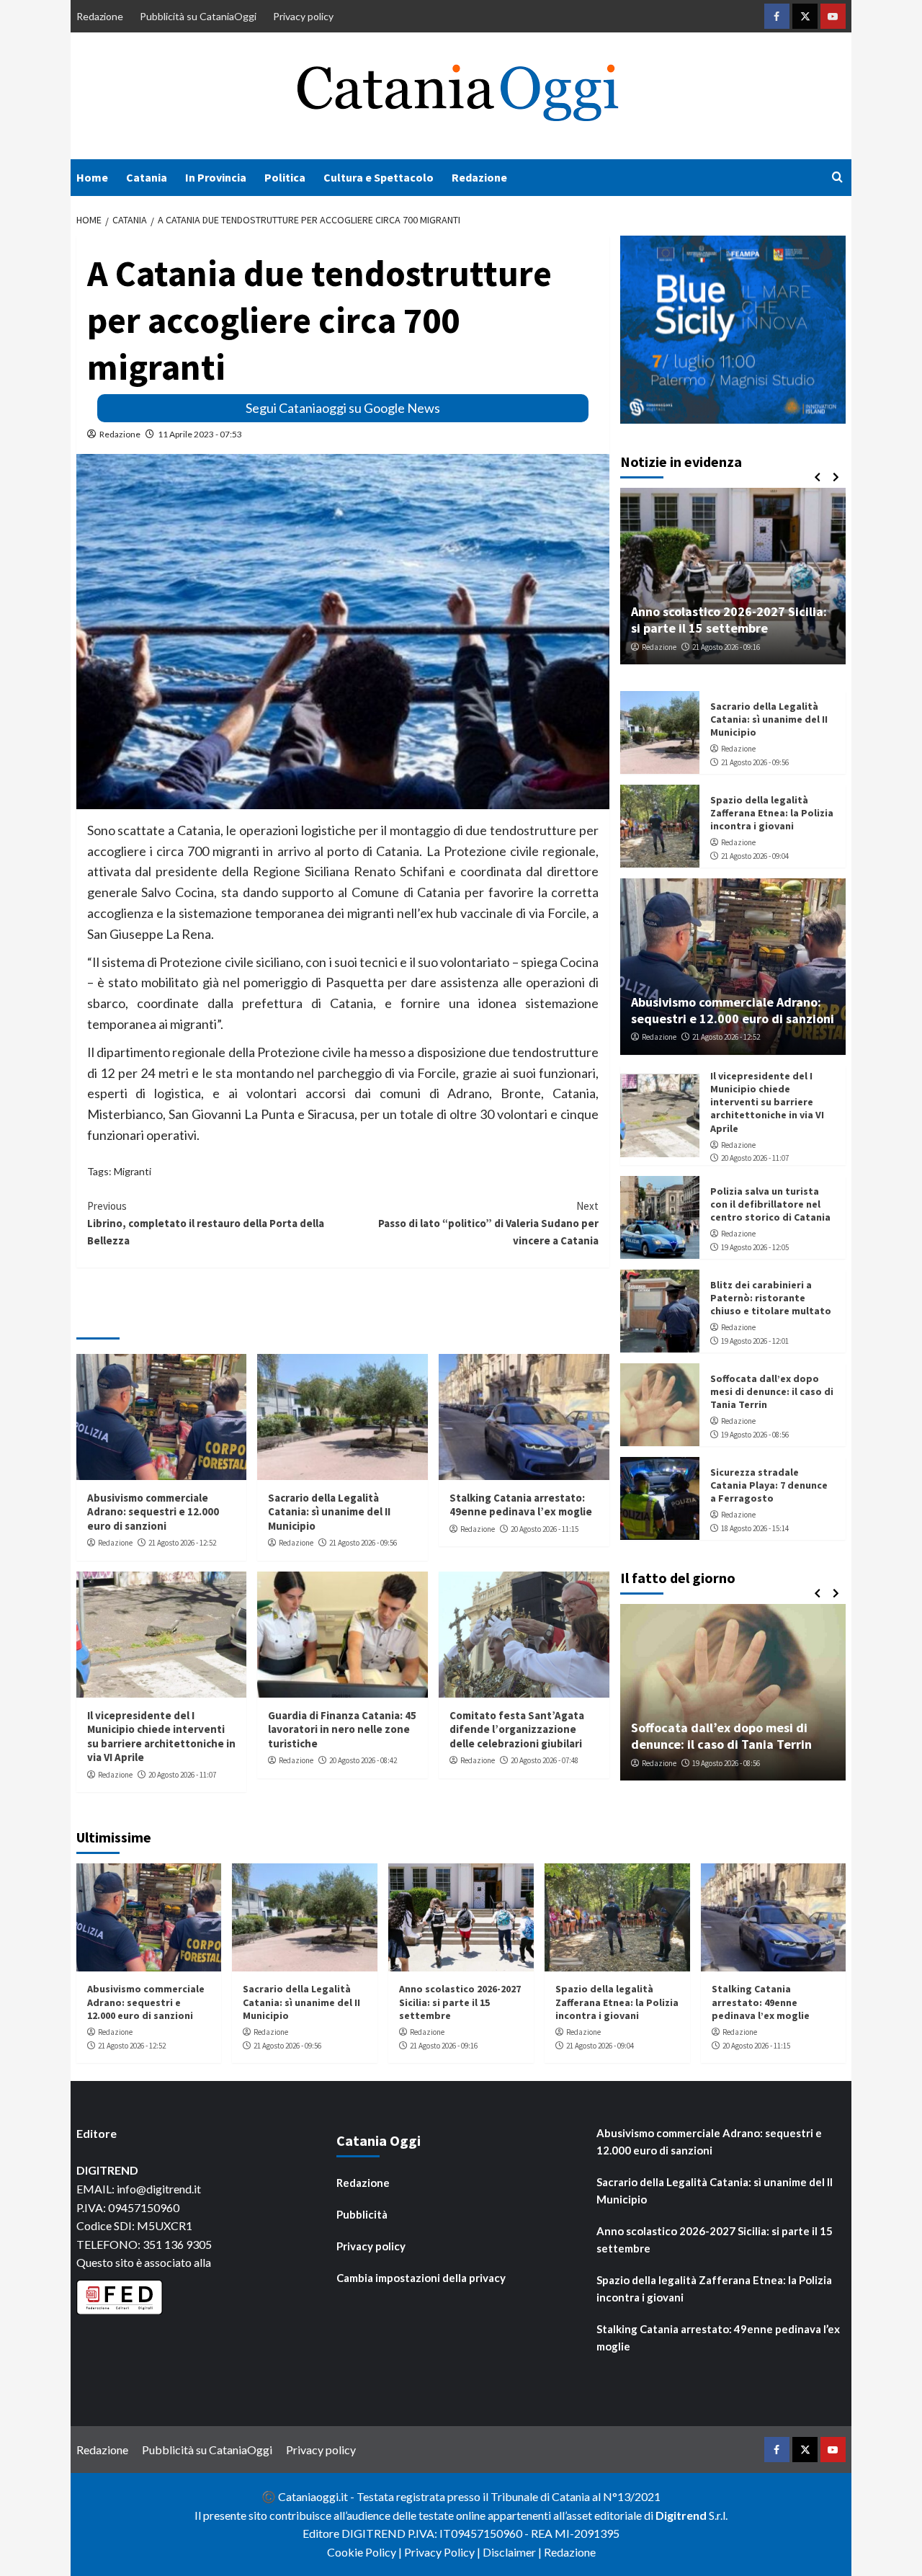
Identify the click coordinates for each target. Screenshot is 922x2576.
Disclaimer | (513, 2552)
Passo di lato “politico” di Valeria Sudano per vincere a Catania (488, 1223)
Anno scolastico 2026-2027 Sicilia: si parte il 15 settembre (729, 620)
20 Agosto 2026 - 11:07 (182, 1775)
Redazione (100, 16)
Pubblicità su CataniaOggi (198, 16)
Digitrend (681, 2515)
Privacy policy (303, 16)
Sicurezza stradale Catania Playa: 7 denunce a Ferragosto (769, 1485)
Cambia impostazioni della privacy (421, 2278)
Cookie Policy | (366, 2552)
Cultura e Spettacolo (379, 177)
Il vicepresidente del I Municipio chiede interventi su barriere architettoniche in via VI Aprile (161, 1737)
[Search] (837, 178)
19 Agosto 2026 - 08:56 (755, 1435)
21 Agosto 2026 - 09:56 (363, 1543)
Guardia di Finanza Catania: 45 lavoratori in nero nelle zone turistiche (342, 1729)
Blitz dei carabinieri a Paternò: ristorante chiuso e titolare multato (771, 1298)
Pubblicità (362, 2214)
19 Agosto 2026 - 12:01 (755, 1341)
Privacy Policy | (443, 2552)
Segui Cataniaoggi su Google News (343, 408)
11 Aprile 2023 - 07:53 (200, 434)
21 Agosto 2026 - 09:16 (726, 647)
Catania (147, 177)
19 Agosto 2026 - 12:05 (755, 1247)
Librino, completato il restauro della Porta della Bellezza (206, 1223)
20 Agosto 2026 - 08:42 (363, 1760)
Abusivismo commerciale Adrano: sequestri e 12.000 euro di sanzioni (153, 1512)
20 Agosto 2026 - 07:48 (545, 1760)
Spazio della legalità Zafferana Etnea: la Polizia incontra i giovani (772, 813)
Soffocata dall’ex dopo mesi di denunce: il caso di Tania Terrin (772, 1391)
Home (92, 177)
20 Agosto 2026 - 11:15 (545, 1529)
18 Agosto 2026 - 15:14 (755, 1528)
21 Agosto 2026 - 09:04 (755, 856)
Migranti (133, 1171)
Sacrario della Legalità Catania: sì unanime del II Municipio (329, 1512)
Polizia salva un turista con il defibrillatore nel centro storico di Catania (770, 1204)
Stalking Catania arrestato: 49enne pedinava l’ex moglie (521, 1505)
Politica (285, 177)
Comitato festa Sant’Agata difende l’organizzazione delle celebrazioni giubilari (517, 1729)
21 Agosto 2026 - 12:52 (182, 1543)
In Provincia (216, 177)
